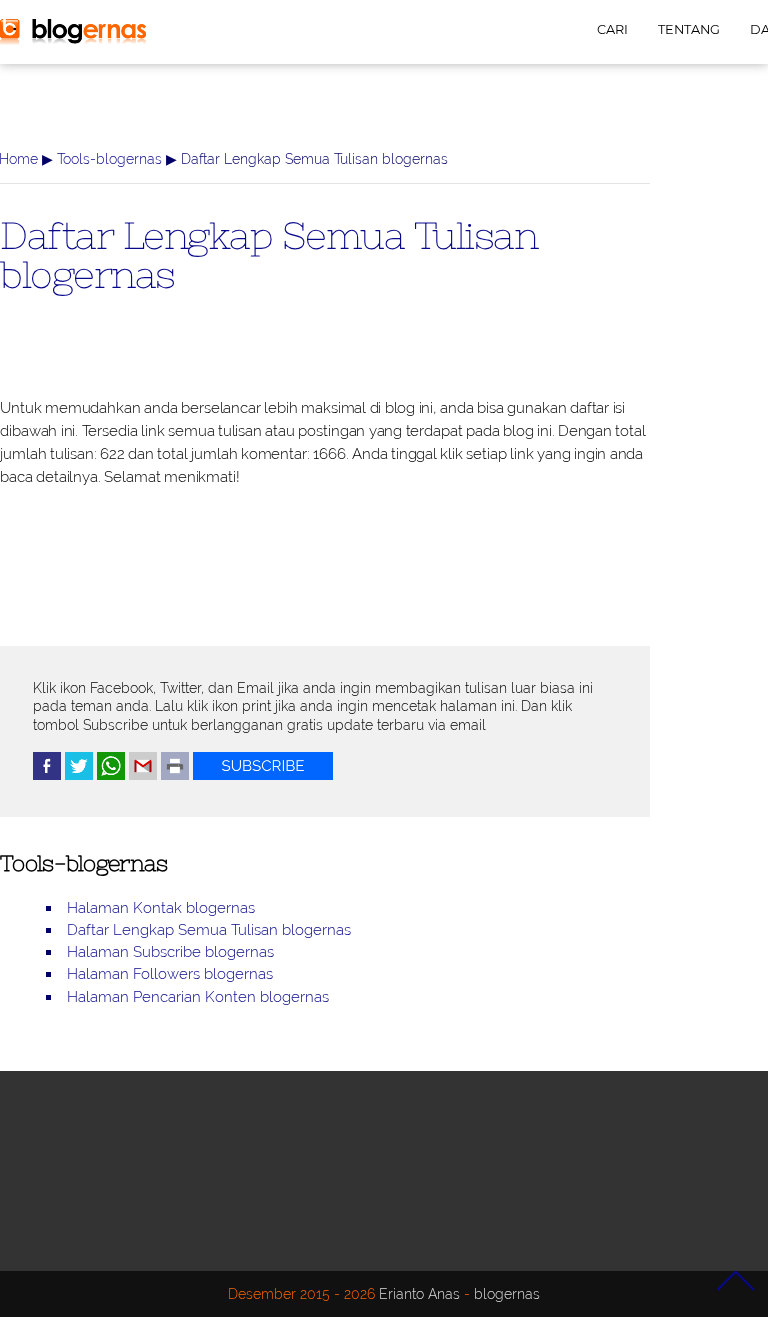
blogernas (507, 1293)
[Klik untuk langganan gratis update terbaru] (263, 775)
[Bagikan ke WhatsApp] (111, 775)
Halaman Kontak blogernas (161, 908)
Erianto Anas (419, 1293)
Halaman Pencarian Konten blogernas (198, 997)
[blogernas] (73, 39)
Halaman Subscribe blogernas (170, 952)
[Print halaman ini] (175, 775)
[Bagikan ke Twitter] (79, 775)
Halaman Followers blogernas (170, 974)
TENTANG (689, 29)
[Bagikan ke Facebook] (47, 775)
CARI (612, 29)
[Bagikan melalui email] (143, 775)
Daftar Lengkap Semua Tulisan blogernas (268, 254)
